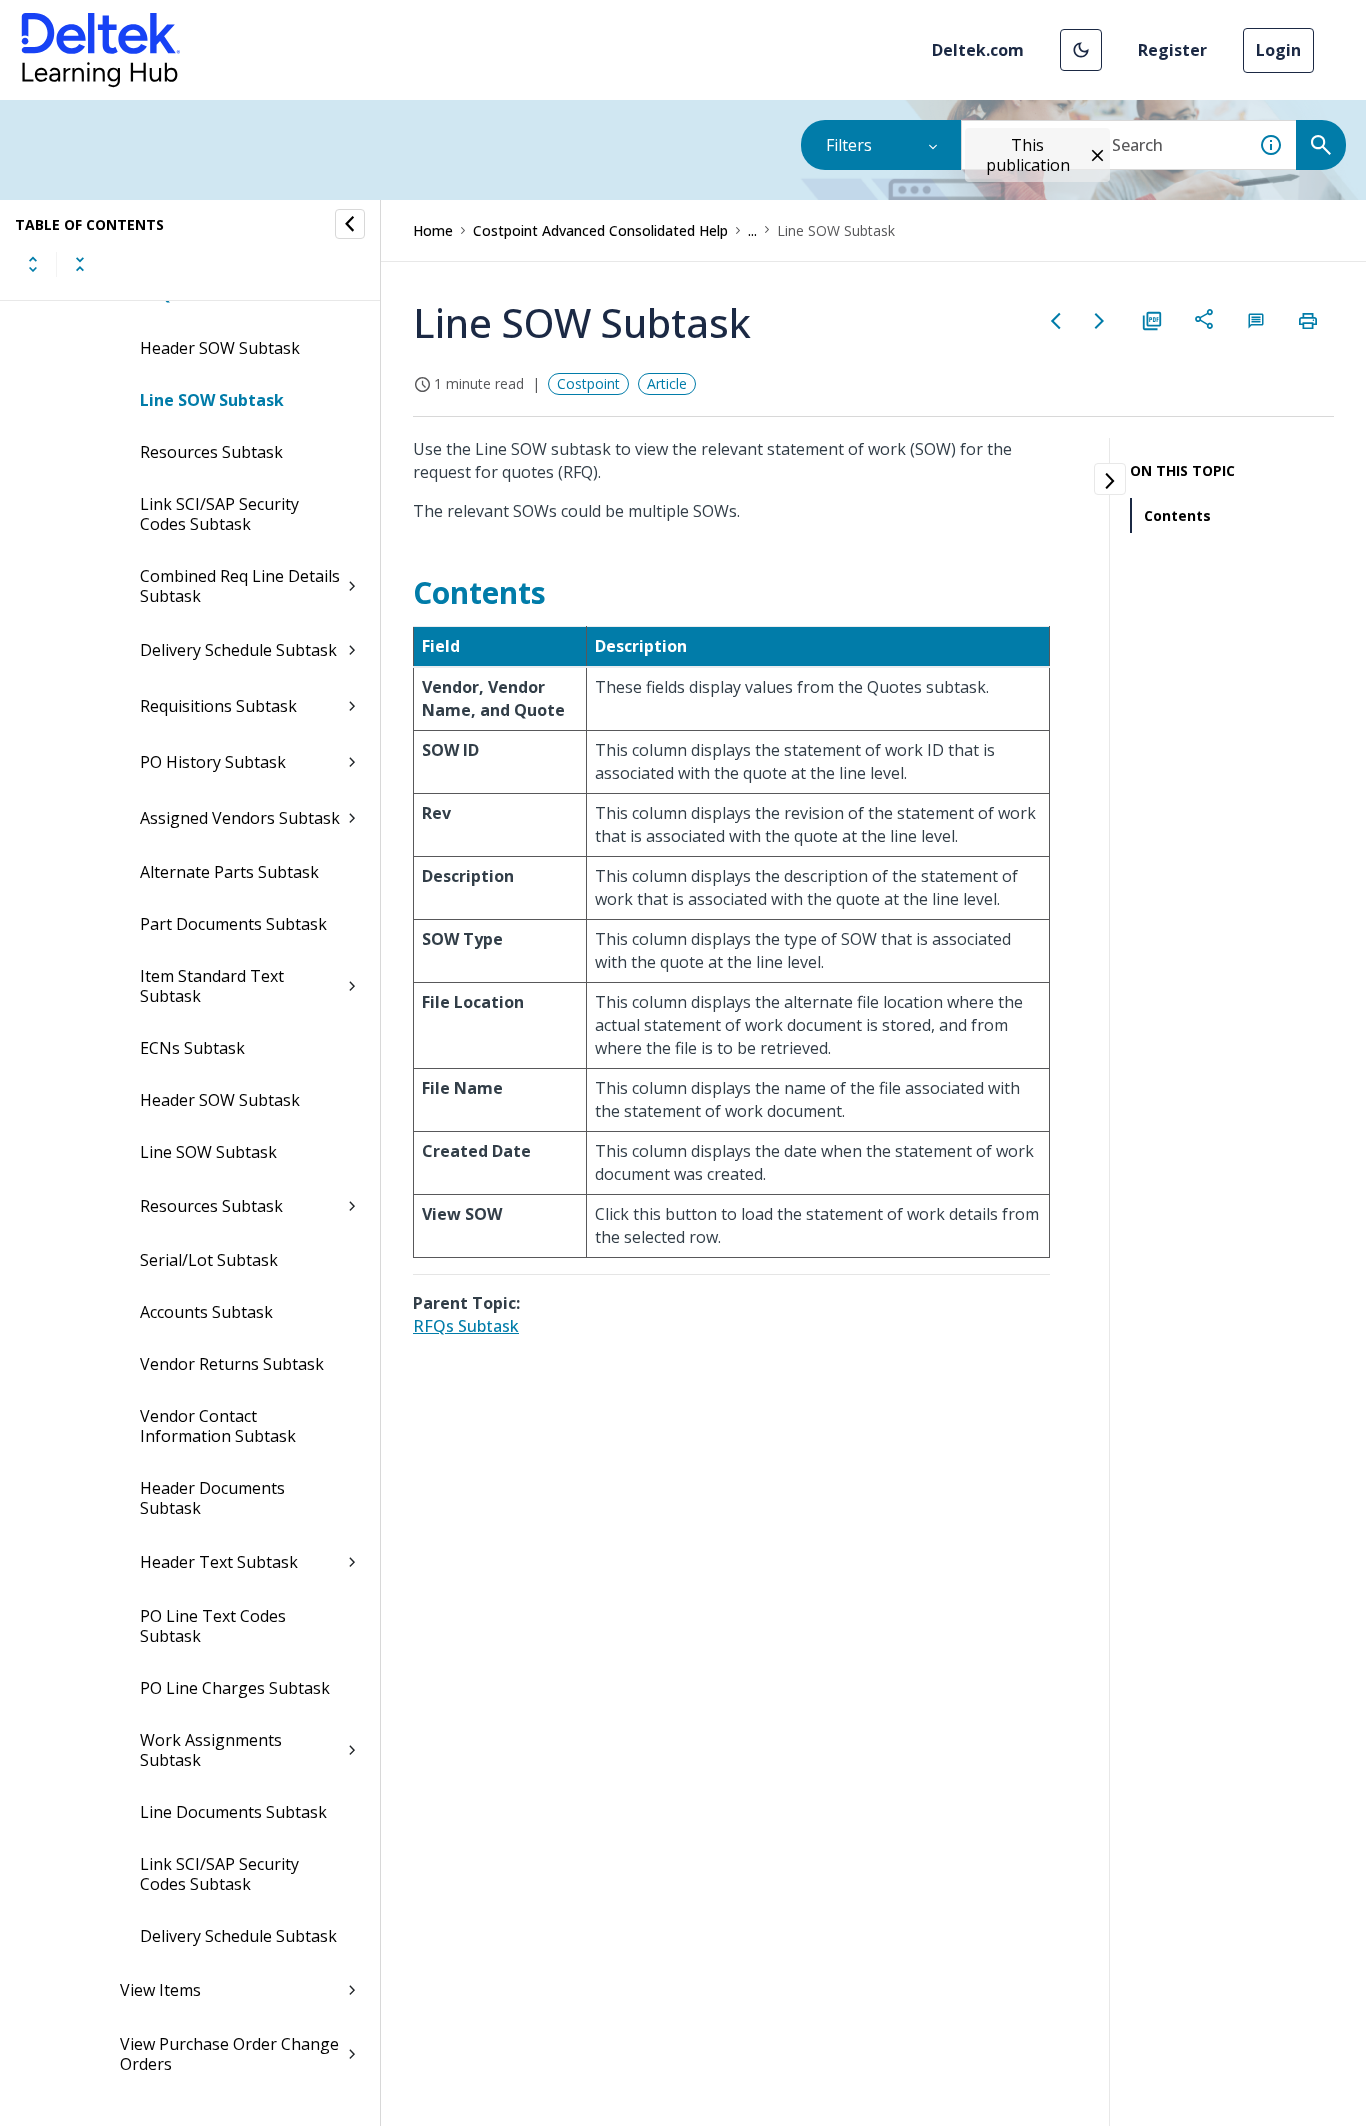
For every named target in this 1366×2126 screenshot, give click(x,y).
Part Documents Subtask (233, 924)
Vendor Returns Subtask (232, 1364)
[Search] (1321, 145)
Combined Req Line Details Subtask (240, 586)
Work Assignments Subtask (211, 1750)
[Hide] (350, 224)
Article (667, 383)
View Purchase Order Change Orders (229, 2054)
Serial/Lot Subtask (209, 1260)
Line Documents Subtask (233, 1812)
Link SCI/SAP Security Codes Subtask (219, 514)
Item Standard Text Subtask (212, 986)
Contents (1177, 515)
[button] (1081, 50)
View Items (160, 1990)
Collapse (80, 264)
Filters (849, 145)
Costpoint (588, 383)
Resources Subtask (211, 452)
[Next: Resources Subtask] (1100, 321)
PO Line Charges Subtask (235, 1688)
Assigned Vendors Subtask (240, 818)
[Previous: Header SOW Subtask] (1056, 321)
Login (1278, 50)
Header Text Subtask (219, 1562)
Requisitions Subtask (218, 706)
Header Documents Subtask (212, 1498)
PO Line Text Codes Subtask (213, 1626)
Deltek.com (978, 50)
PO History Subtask (213, 762)
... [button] (752, 230)
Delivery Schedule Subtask (238, 650)
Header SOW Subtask (220, 348)
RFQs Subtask (466, 1326)
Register (1172, 50)
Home (433, 230)
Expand (33, 264)
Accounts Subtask (206, 1312)
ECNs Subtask (192, 1048)
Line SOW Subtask (212, 400)
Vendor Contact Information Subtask (218, 1426)
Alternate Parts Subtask (229, 872)
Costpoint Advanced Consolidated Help (600, 230)
